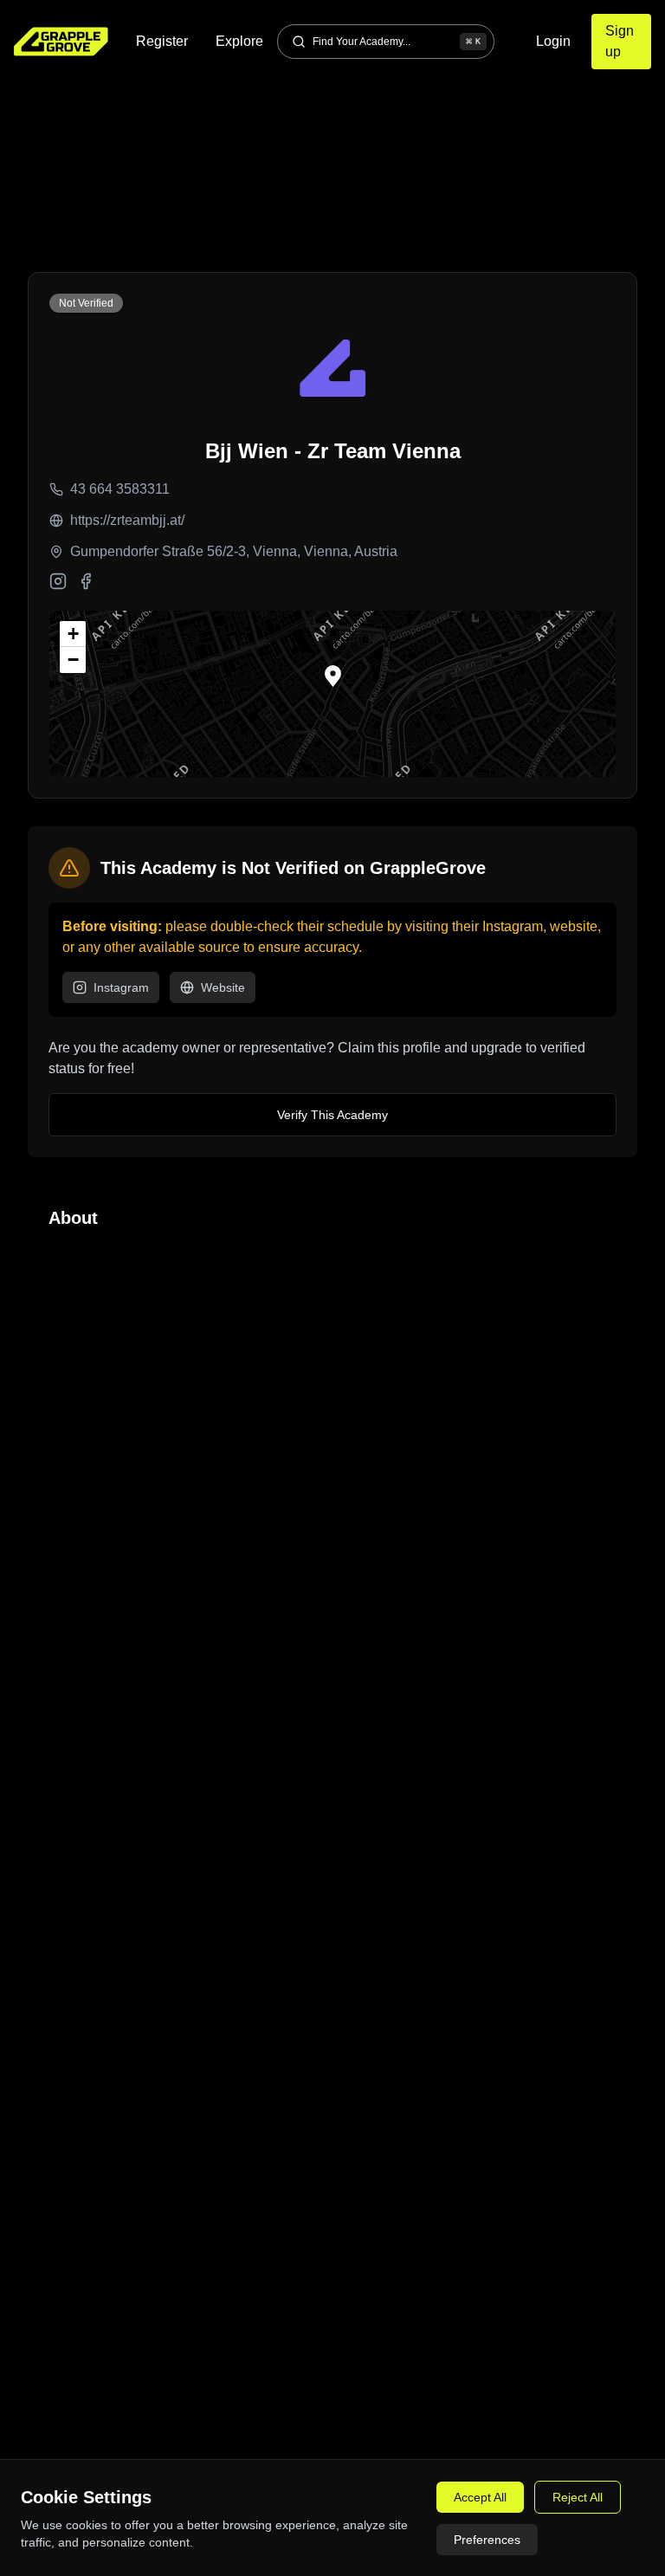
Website (223, 987)
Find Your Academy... (397, 42)
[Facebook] (86, 581)
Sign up (620, 41)
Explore (239, 41)
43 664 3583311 (120, 489)
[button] (333, 676)
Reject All (578, 2497)
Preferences (487, 2540)
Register (162, 41)
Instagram (121, 987)
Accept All (480, 2497)
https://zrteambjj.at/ (127, 520)
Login (553, 41)
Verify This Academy (332, 1115)
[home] (61, 42)
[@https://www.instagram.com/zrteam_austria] (58, 581)
